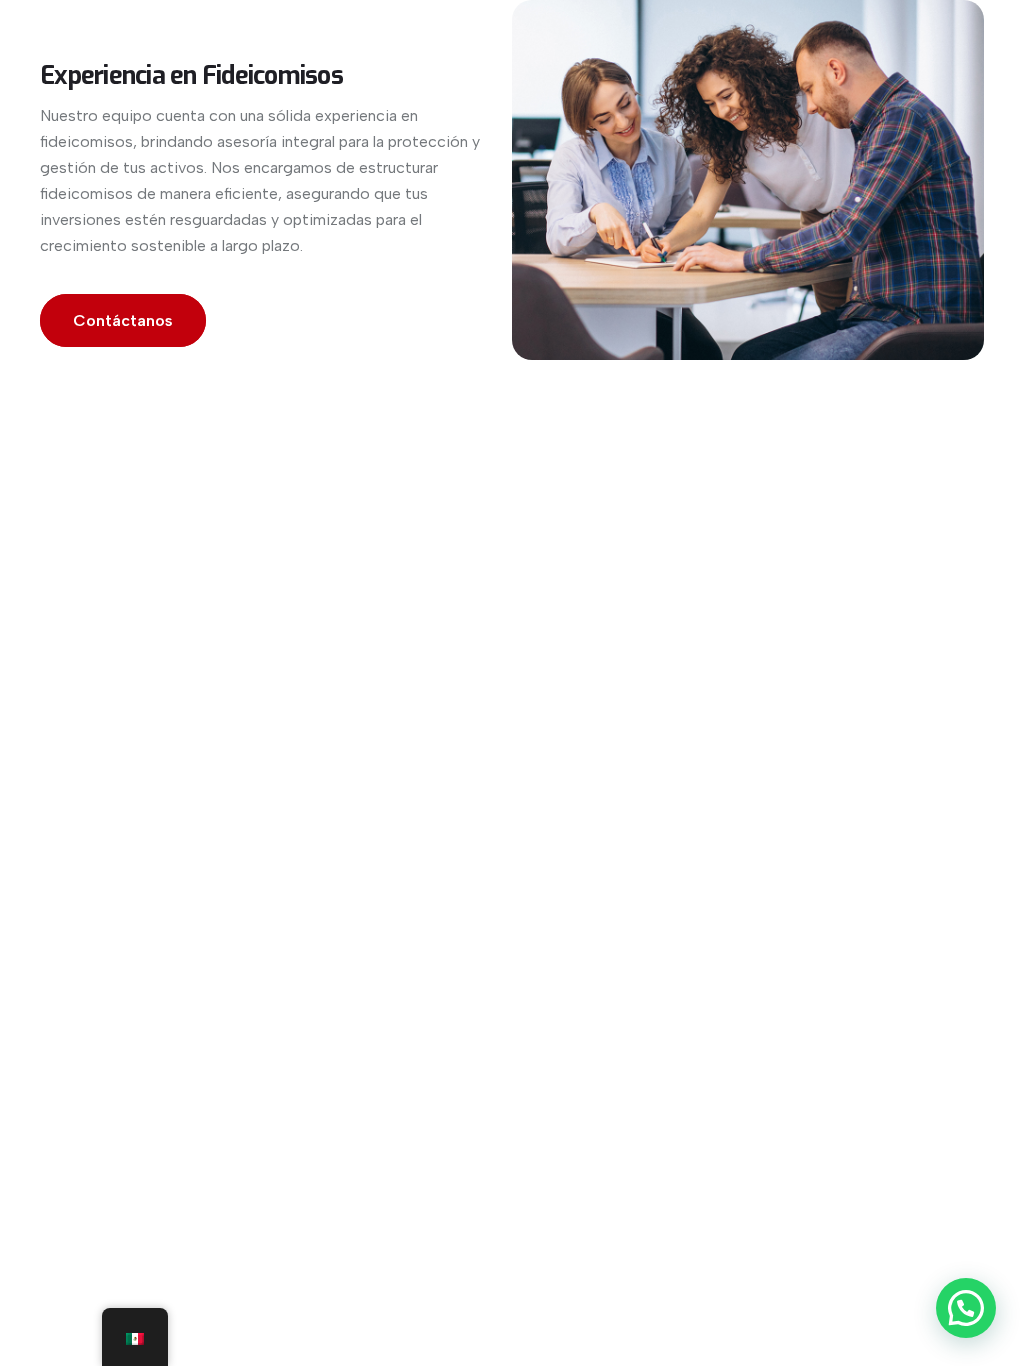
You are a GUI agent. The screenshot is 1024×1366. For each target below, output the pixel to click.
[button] (966, 1308)
